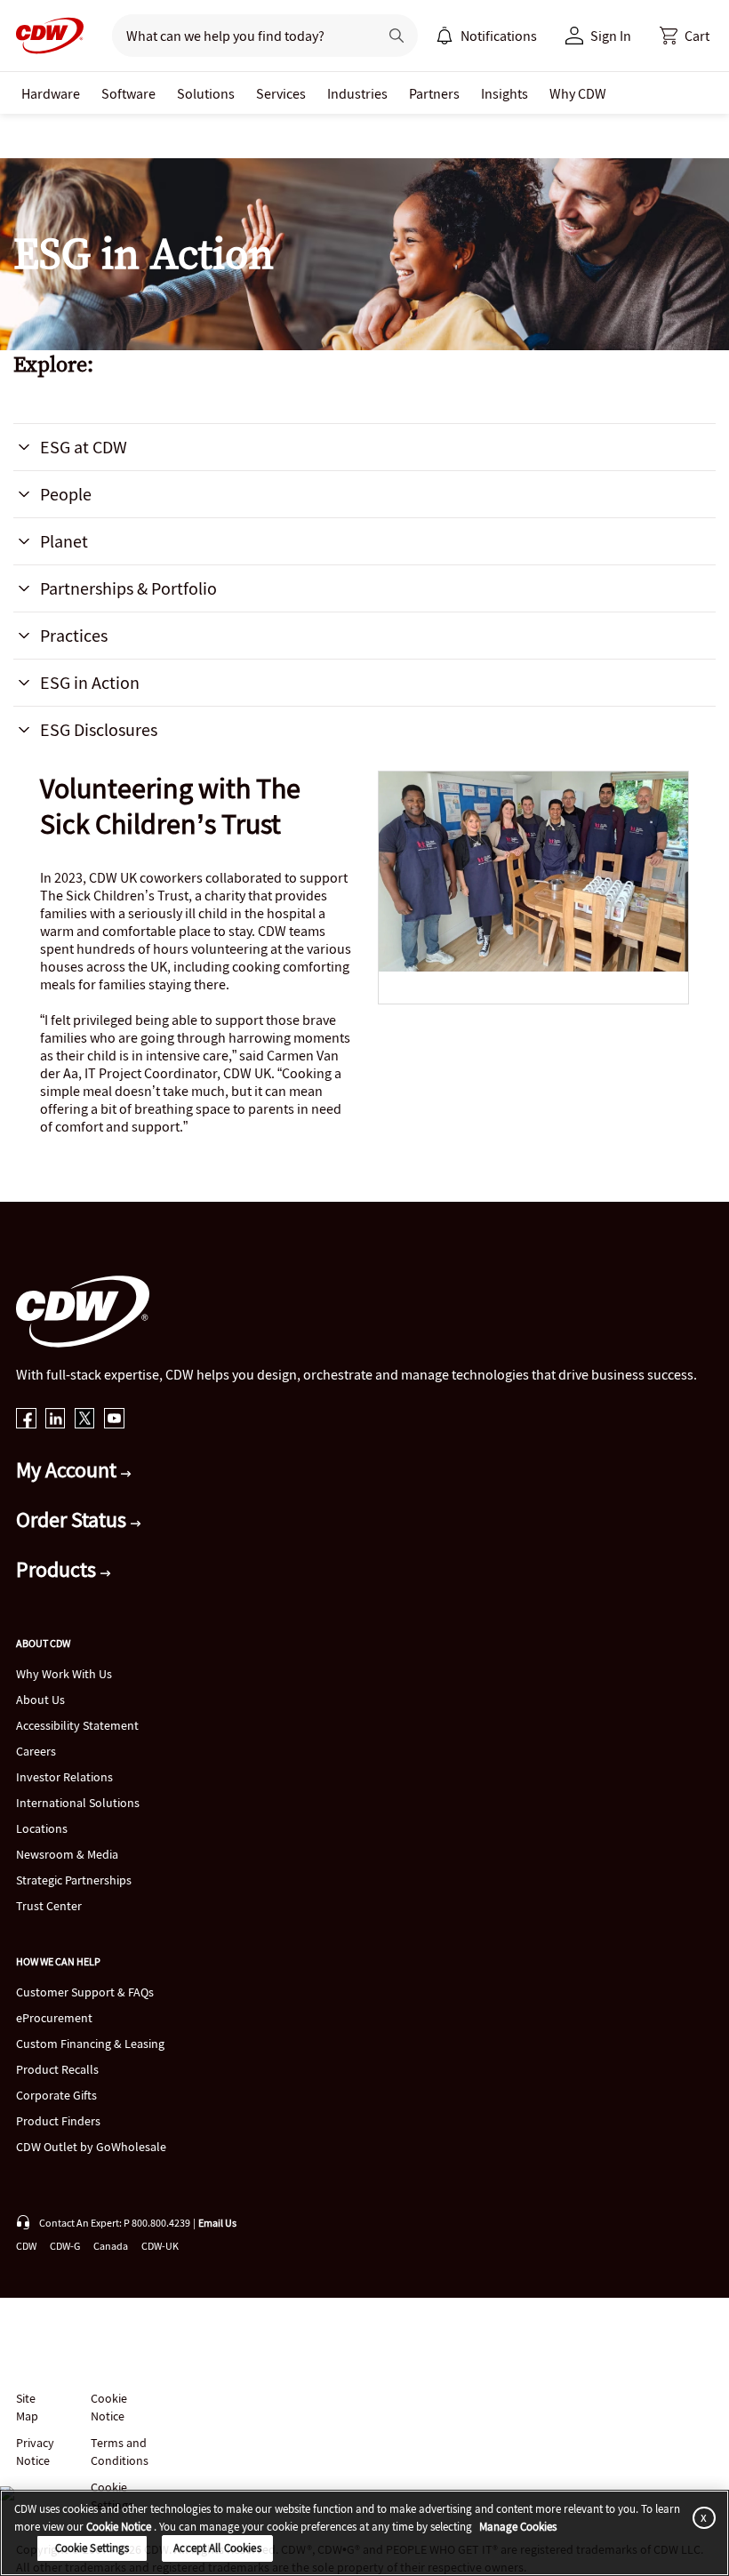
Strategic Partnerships (74, 1880)
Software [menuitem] (128, 93)
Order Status (73, 1520)
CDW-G (65, 2246)
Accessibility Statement (77, 1725)
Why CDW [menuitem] (578, 93)
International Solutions (78, 1803)
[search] (238, 36)
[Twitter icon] (85, 1420)
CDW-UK (160, 2246)
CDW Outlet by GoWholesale (91, 2147)
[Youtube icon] (114, 1420)
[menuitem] (445, 36)
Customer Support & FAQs (85, 1992)
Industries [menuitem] (357, 93)
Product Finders (58, 2121)
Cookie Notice (109, 2407)
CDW (26, 2246)
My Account (68, 1470)
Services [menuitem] (281, 93)
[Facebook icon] (26, 1420)
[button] (685, 36)
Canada (111, 2246)
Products (58, 1569)
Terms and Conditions (120, 2452)
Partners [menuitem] (434, 93)
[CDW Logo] (44, 36)
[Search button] (397, 36)
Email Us (217, 2223)
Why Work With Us (64, 1674)
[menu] (486, 36)
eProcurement (54, 2018)
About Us (40, 1700)
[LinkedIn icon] (56, 1420)
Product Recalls (57, 2069)
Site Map (27, 2407)
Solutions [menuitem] (206, 93)
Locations (42, 1828)
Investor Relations (64, 1777)
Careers (36, 1751)
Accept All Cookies (217, 2548)
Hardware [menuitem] (51, 93)
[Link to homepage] (44, 36)
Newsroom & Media (67, 1854)
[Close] (701, 2517)
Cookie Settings (92, 2548)
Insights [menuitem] (505, 93)
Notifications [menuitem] (499, 36)
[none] (51, 93)
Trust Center (49, 1906)
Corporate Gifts (56, 2095)
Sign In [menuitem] (611, 36)
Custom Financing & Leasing (90, 2044)
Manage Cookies (518, 2527)
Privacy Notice (35, 2452)
